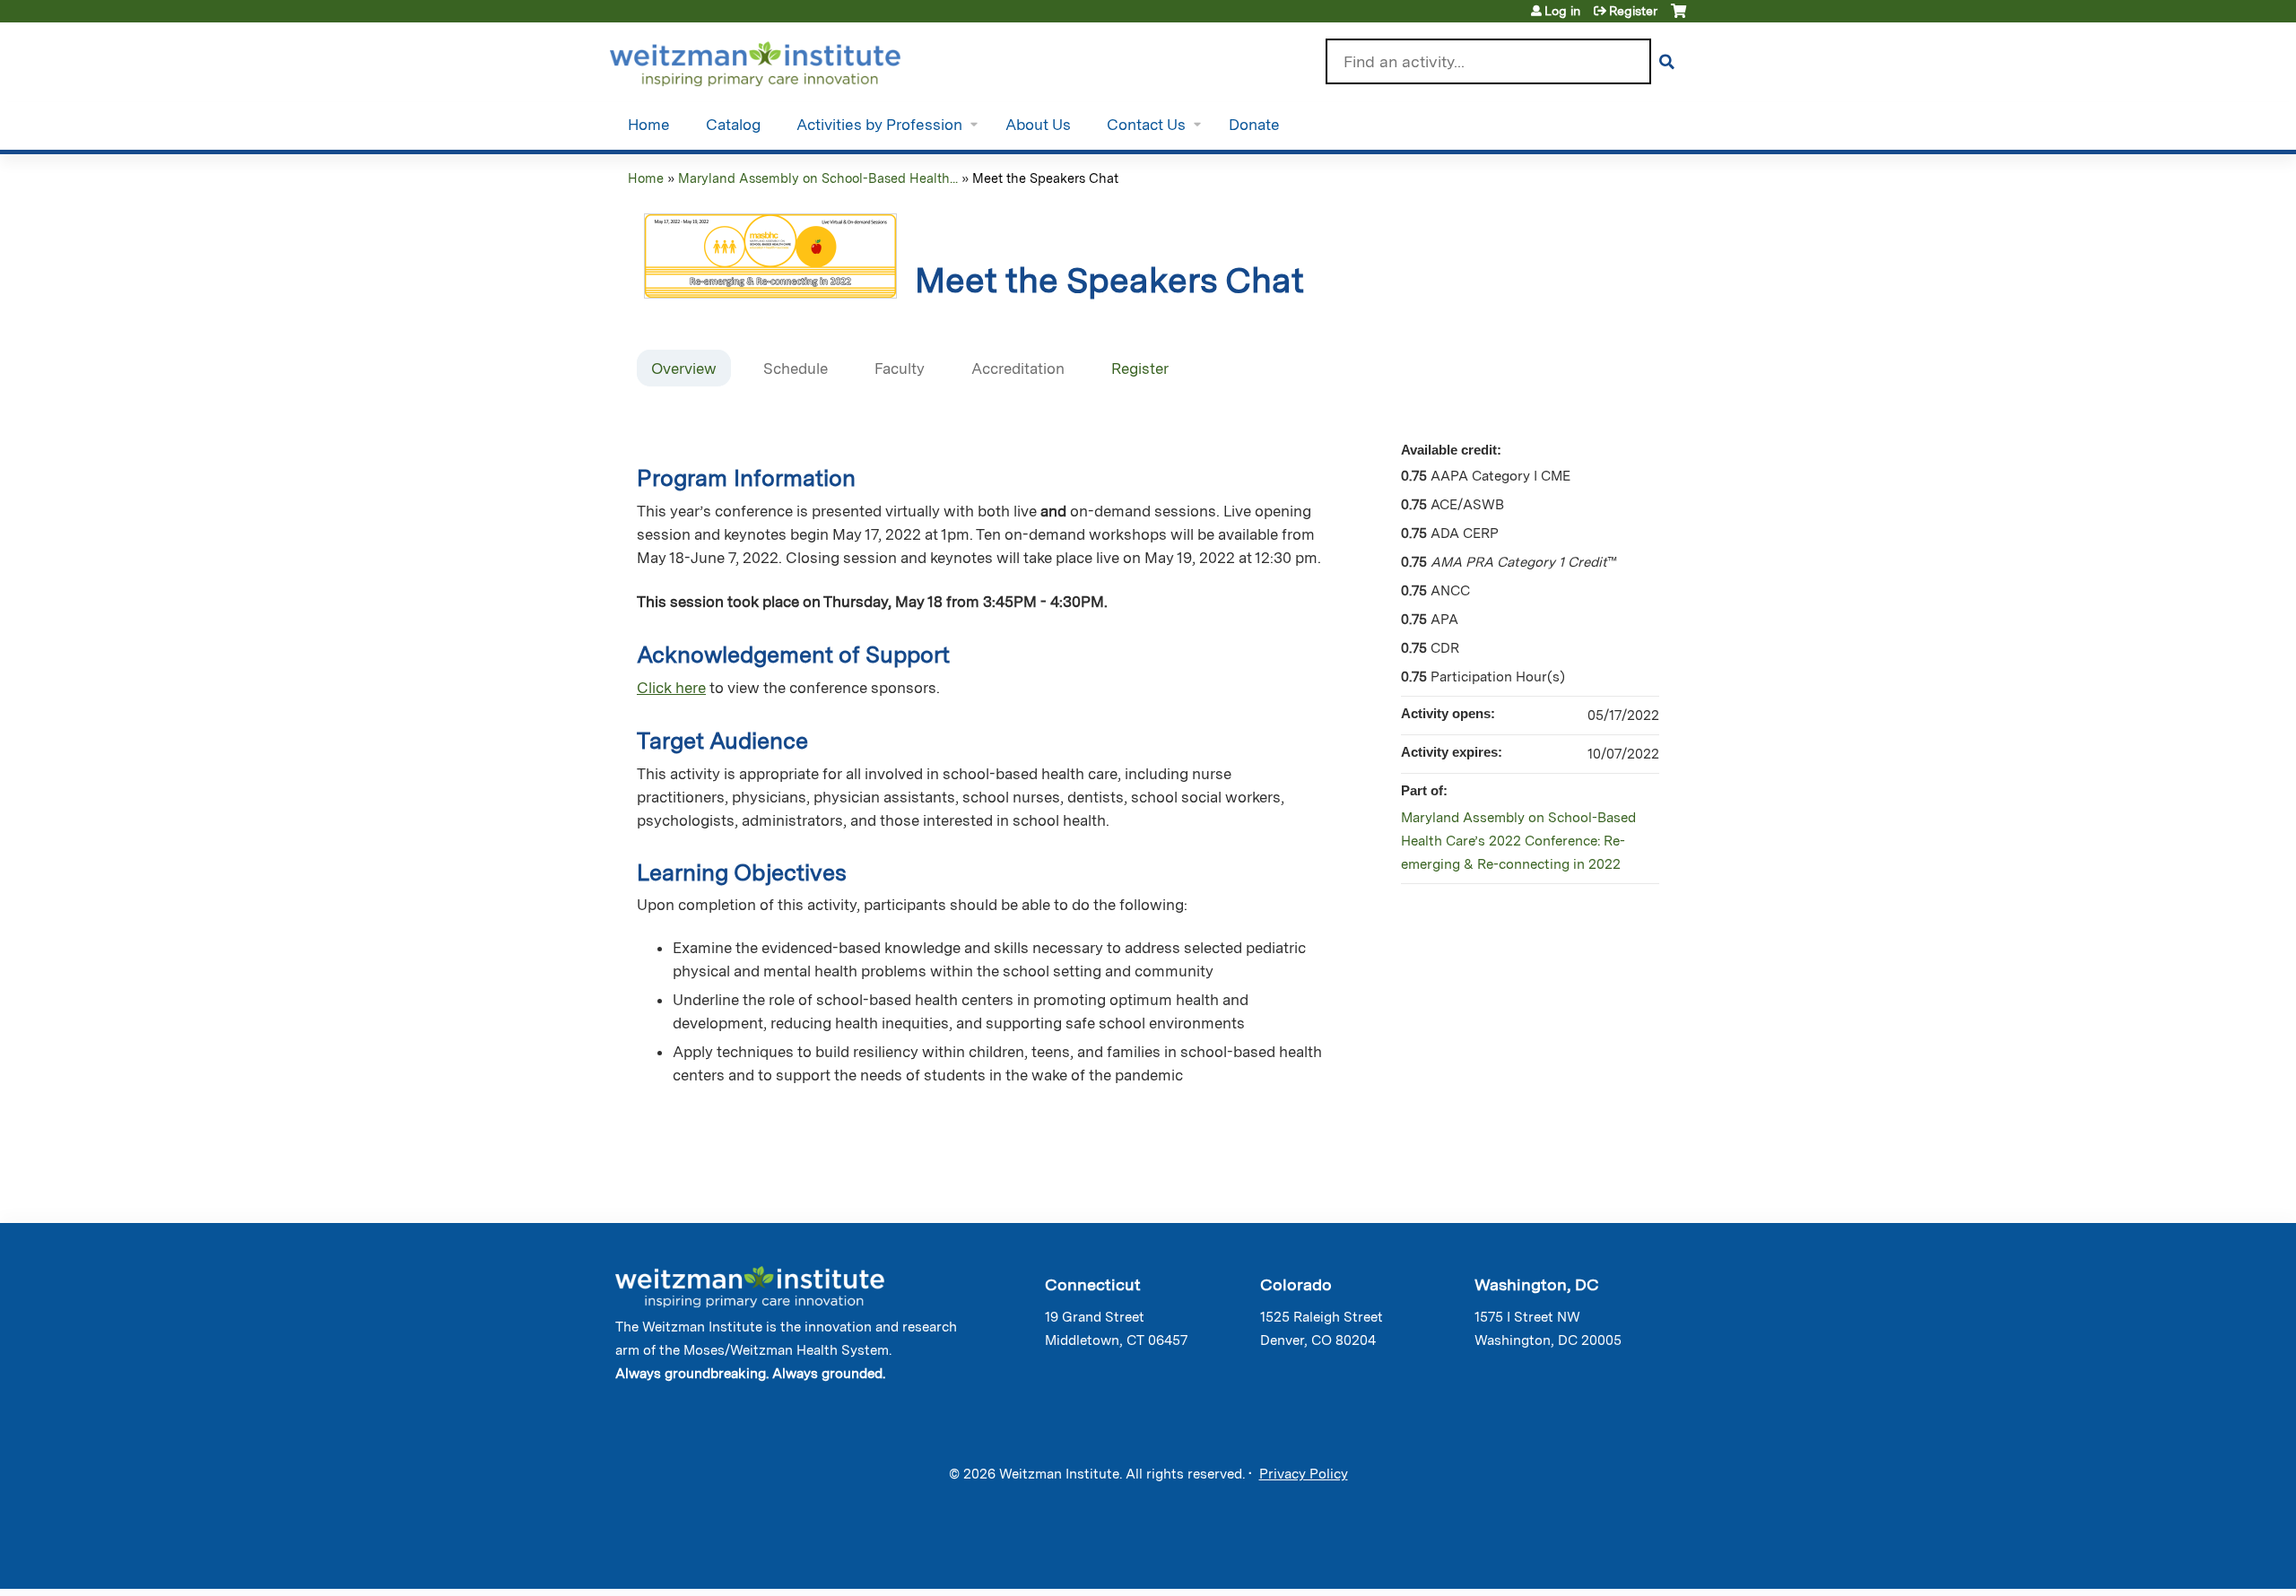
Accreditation (1018, 369)
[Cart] (1679, 17)
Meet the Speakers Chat (1045, 178)
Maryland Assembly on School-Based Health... (818, 178)
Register (1633, 11)
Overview (684, 369)
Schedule (796, 369)
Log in (1562, 11)
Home (649, 125)
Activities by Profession (879, 125)
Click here (671, 688)
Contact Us (1146, 125)
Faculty (900, 369)
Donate (1254, 125)
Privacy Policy (1304, 1474)
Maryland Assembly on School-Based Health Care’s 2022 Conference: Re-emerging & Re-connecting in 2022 (1518, 841)
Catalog (733, 125)
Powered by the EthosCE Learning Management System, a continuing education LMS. (1622, 1560)
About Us (1038, 125)
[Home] (781, 60)
